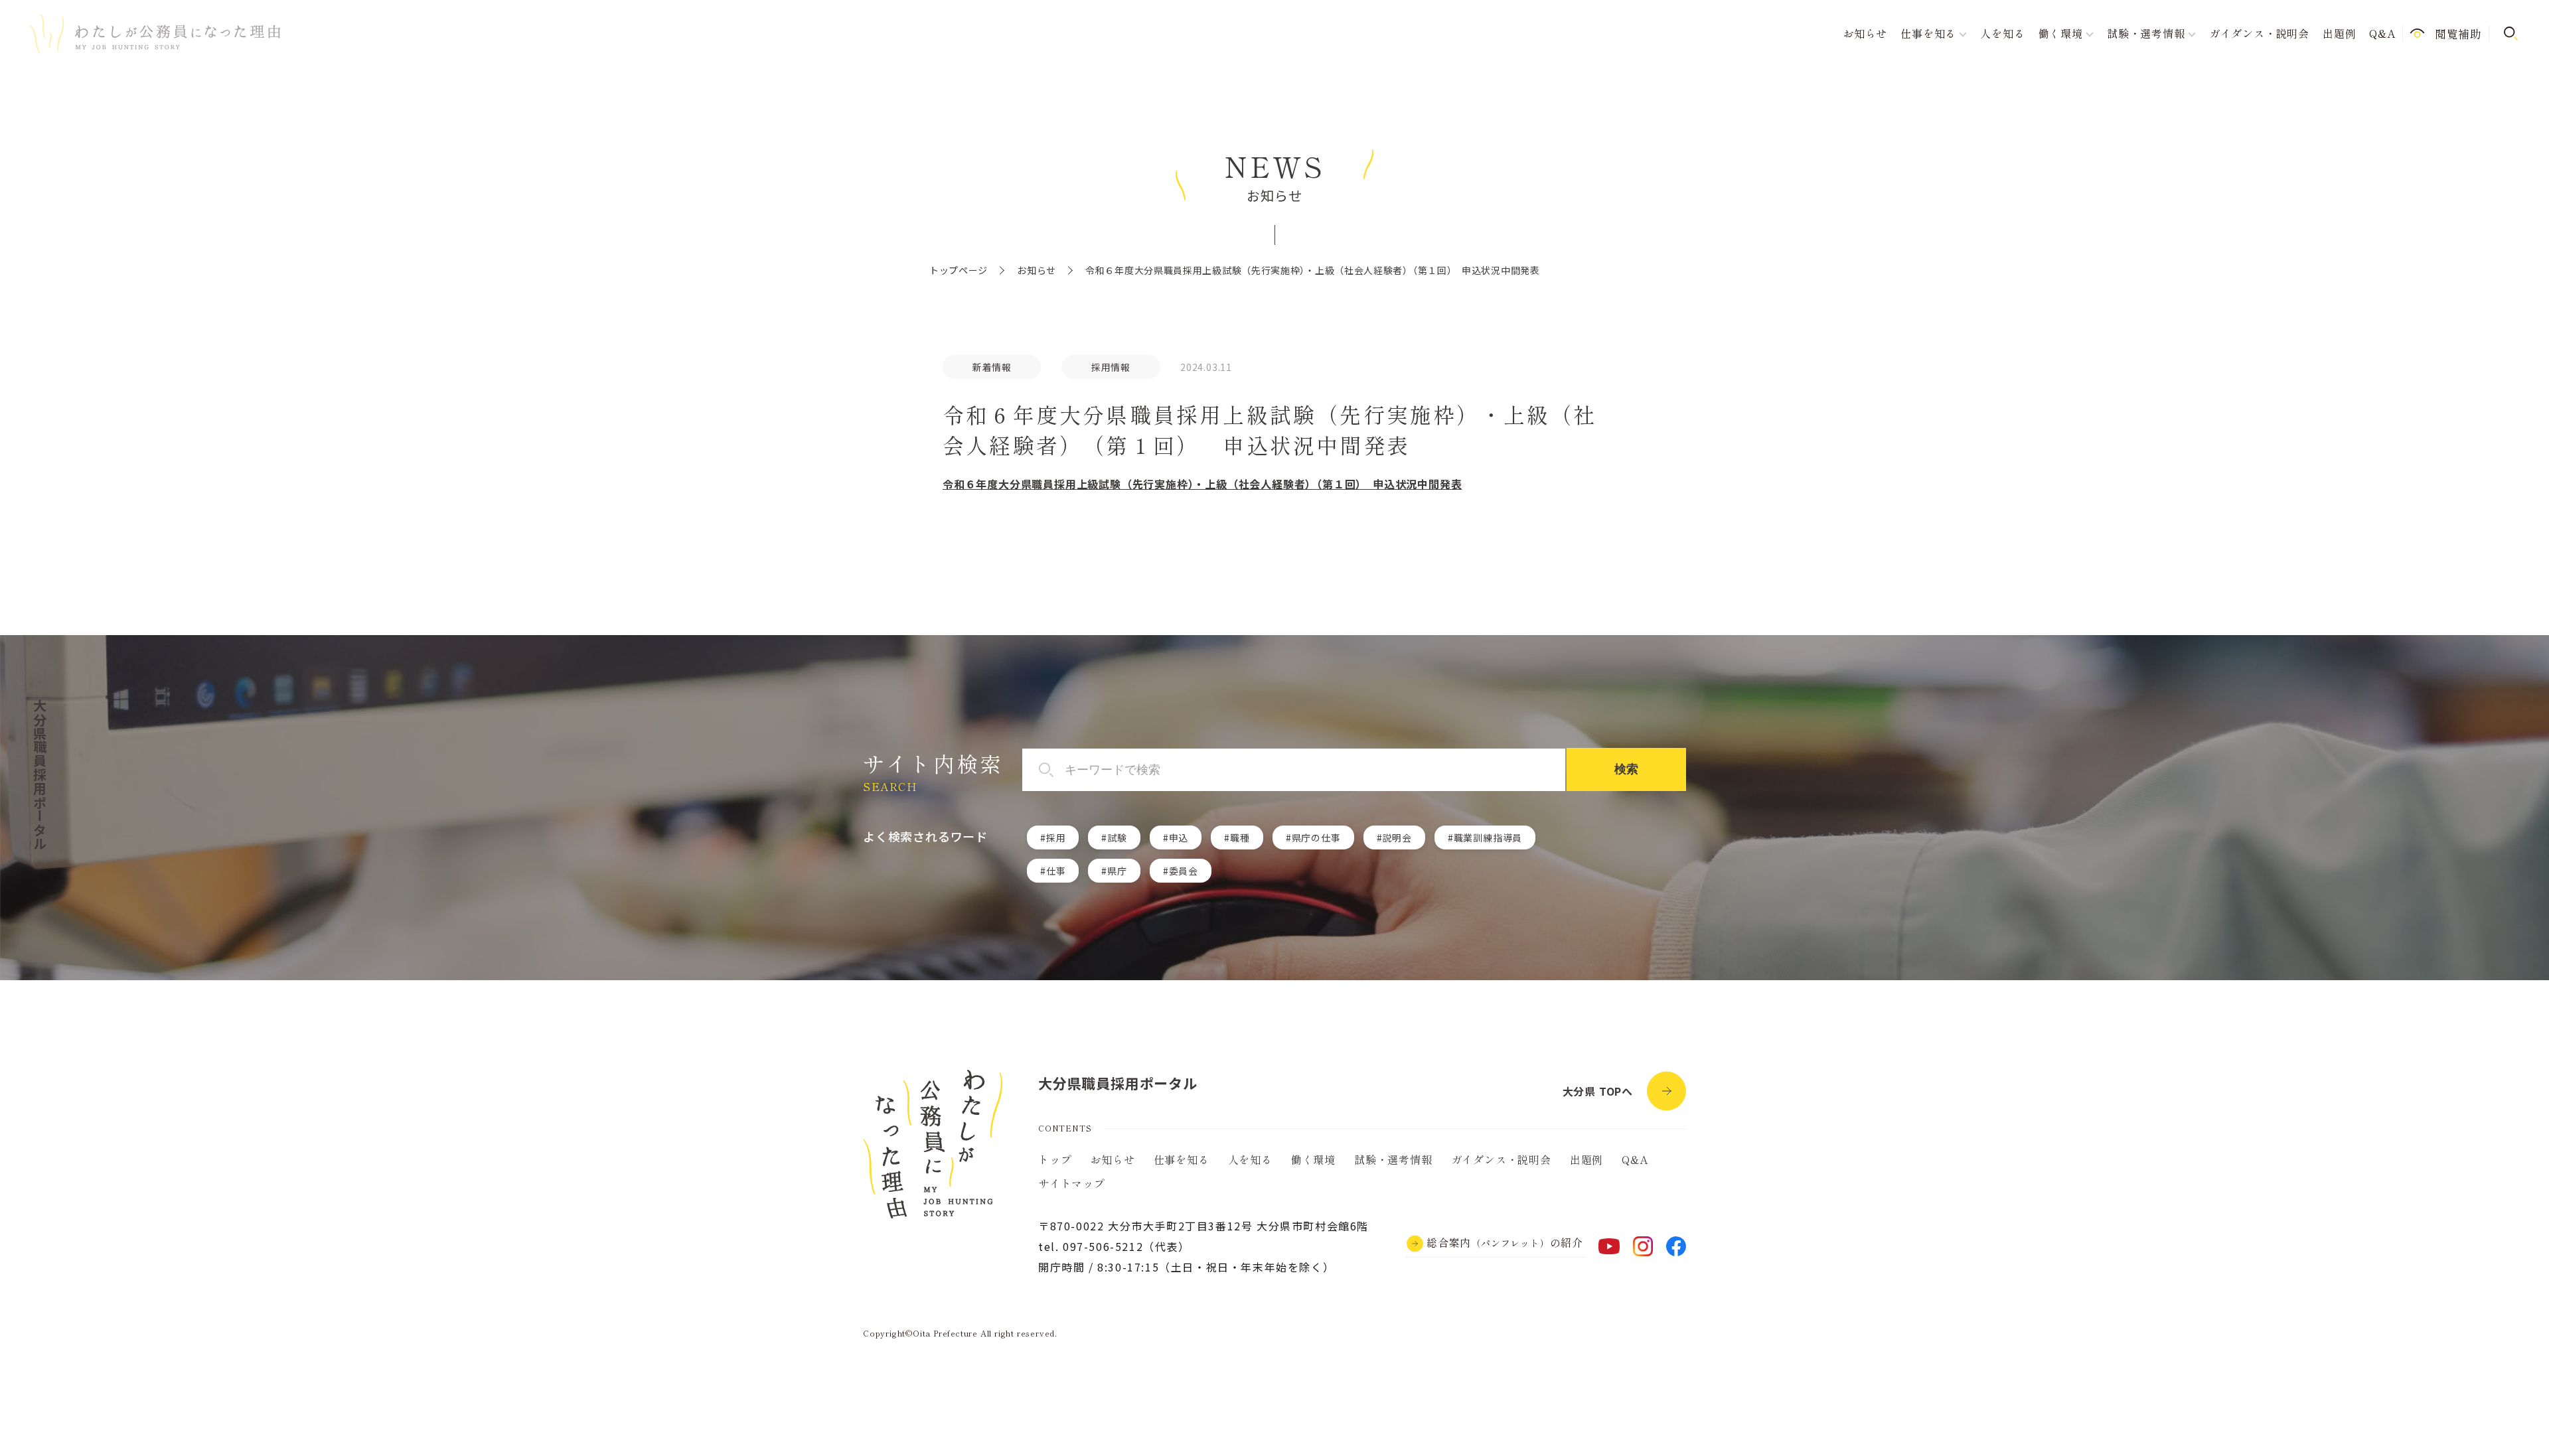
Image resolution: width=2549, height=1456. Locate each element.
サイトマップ (1072, 1183)
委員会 (1184, 871)
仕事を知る (1182, 1159)
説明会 (1397, 837)
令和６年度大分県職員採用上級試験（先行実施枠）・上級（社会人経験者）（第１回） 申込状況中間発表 (1202, 484)
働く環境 (1313, 1159)
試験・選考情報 (1393, 1159)
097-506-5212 (1103, 1246)
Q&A (2382, 33)
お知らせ (1865, 33)
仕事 (1056, 871)
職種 (1240, 837)
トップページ (959, 270)
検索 (1626, 769)
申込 (1179, 837)
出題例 (2339, 33)
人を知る (2002, 33)
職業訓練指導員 (1488, 837)
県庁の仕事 (1316, 837)
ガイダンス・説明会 (2259, 33)
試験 (1117, 837)
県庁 (1117, 871)
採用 (1056, 837)
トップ (1055, 1159)
